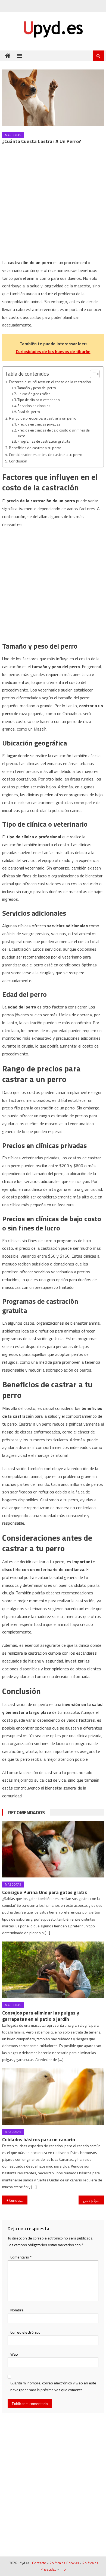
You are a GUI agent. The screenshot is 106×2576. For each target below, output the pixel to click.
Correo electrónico (25, 2332)
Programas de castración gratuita (44, 441)
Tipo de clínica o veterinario (39, 400)
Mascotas (13, 135)
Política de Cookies (64, 2563)
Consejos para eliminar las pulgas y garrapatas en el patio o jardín (41, 2016)
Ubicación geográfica (34, 394)
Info (63, 2569)
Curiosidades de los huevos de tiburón (53, 351)
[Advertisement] (53, 204)
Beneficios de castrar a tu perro (35, 448)
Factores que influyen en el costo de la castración (50, 382)
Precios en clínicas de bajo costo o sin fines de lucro (54, 433)
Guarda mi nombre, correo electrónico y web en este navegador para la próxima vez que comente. (53, 2386)
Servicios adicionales (34, 406)
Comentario (21, 2257)
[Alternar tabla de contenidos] (92, 374)
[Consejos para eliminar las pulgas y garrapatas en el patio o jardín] (53, 1970)
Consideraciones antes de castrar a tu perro (46, 455)
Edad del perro (29, 412)
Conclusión (18, 461)
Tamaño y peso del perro (37, 388)
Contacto (39, 2563)
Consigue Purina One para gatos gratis (45, 1892)
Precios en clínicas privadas (39, 424)
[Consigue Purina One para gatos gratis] (53, 1849)
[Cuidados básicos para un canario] (53, 2096)
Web (14, 2354)
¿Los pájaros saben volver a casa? (93, 2200)
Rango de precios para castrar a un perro (43, 418)
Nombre (17, 2310)
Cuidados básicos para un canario (39, 2139)
